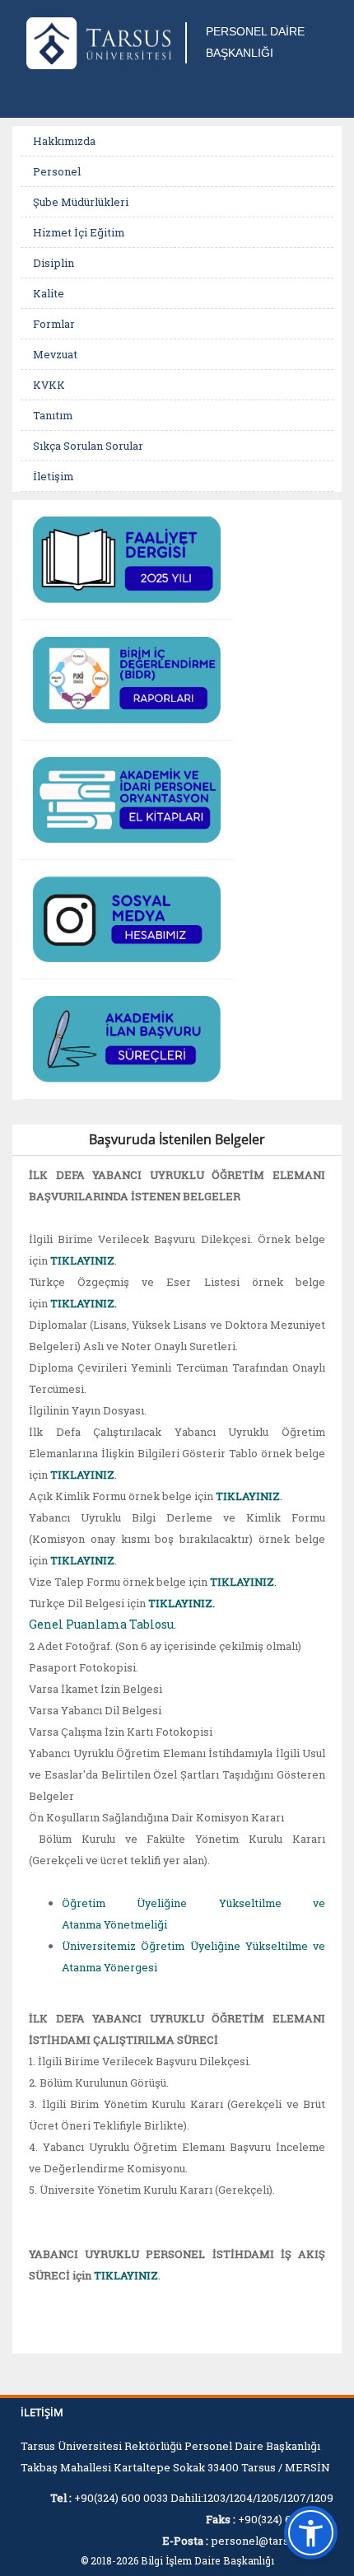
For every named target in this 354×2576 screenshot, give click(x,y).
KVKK (49, 385)
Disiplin (54, 263)
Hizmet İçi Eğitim (79, 232)
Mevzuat (55, 354)
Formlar (54, 324)
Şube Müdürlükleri (81, 202)
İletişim (53, 476)
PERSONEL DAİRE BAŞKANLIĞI (255, 42)
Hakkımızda (64, 141)
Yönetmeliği (135, 1924)
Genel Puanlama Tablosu (101, 1624)
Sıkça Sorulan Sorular (88, 446)
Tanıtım (53, 415)
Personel (57, 171)
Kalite (49, 293)
